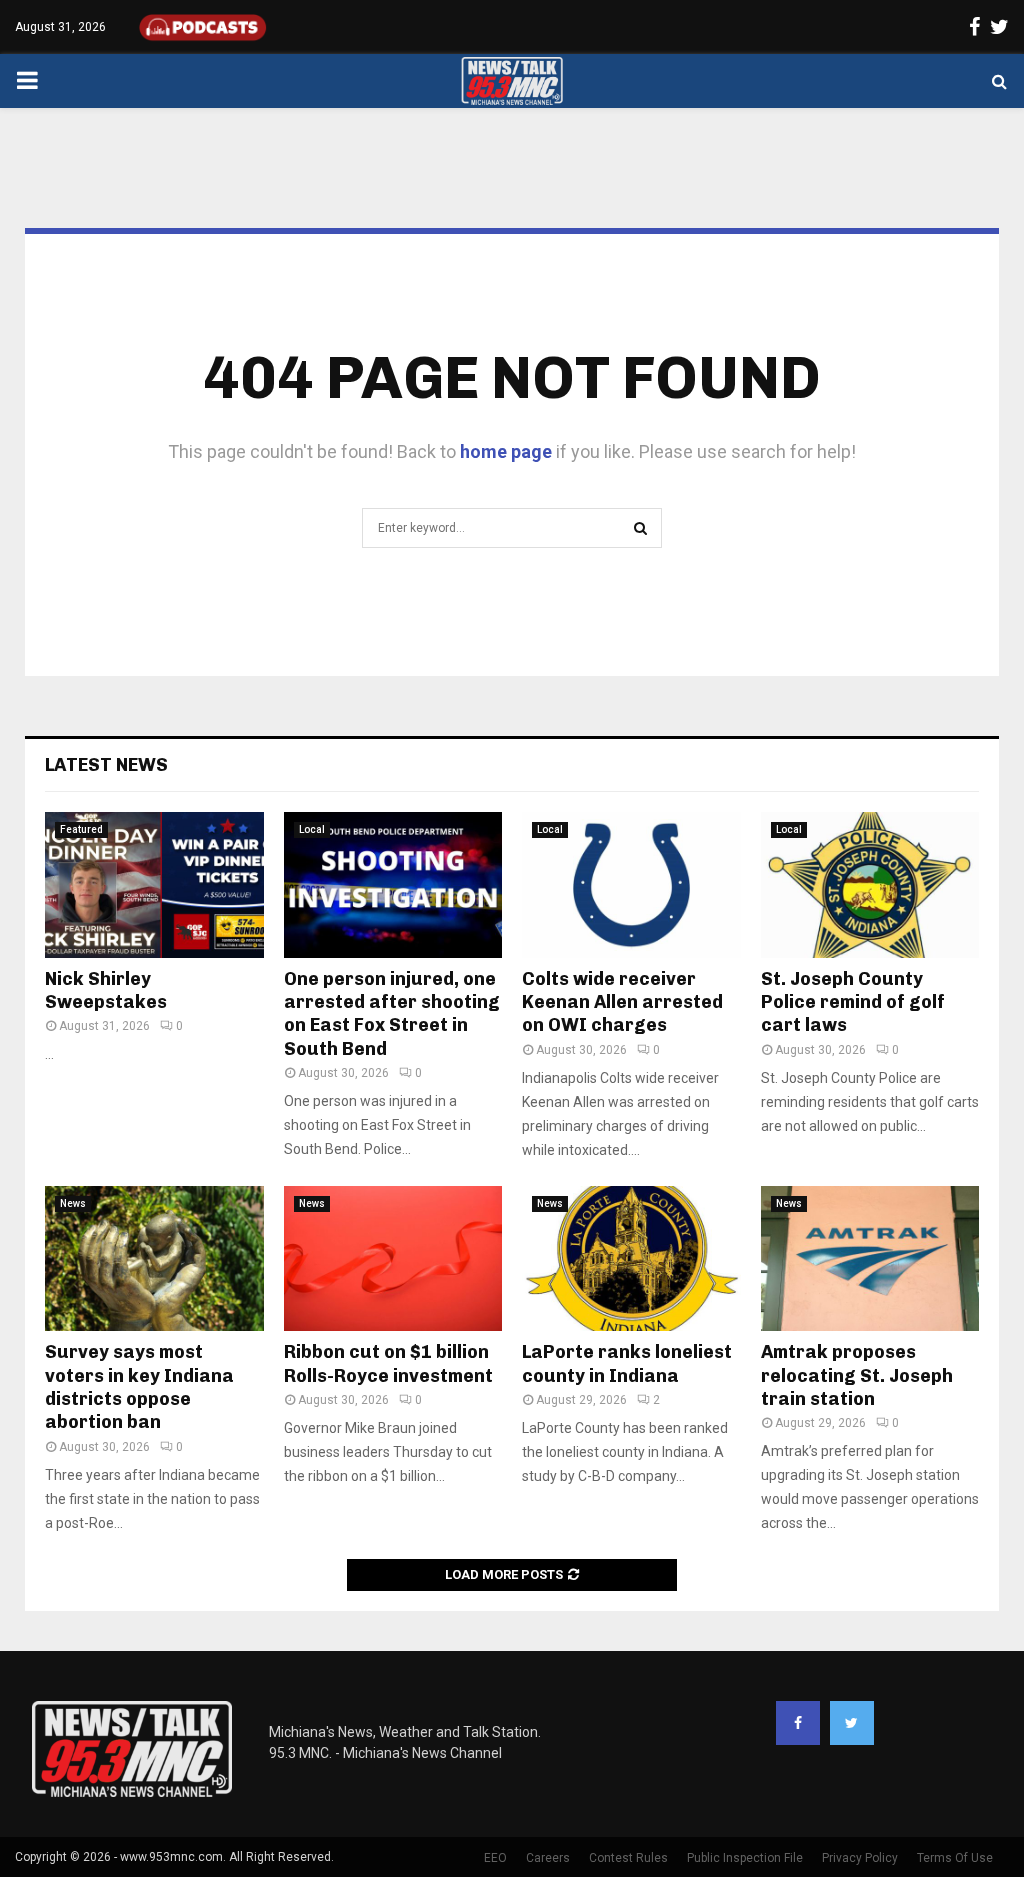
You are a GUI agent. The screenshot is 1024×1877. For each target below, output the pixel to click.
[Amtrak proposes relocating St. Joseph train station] (870, 1259)
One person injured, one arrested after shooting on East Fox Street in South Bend (392, 1014)
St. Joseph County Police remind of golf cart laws (853, 1002)
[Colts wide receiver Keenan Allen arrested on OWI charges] (631, 885)
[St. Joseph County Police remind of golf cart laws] (870, 885)
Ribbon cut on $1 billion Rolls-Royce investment (388, 1363)
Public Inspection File (745, 1858)
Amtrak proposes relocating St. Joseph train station (857, 1375)
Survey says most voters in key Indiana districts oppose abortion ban (139, 1387)
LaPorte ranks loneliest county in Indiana (627, 1363)
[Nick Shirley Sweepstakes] (154, 885)
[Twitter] (852, 1723)
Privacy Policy (860, 1858)
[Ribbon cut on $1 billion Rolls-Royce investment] (393, 1259)
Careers (548, 1858)
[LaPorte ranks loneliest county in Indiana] (631, 1259)
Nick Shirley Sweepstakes (106, 990)
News (73, 1203)
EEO (495, 1858)
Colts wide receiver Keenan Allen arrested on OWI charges (622, 1002)
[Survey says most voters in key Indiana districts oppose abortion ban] (154, 1259)
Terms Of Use (955, 1858)
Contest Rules (628, 1858)
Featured (81, 829)
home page (506, 451)
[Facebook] (798, 1723)
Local (312, 829)
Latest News (106, 765)
